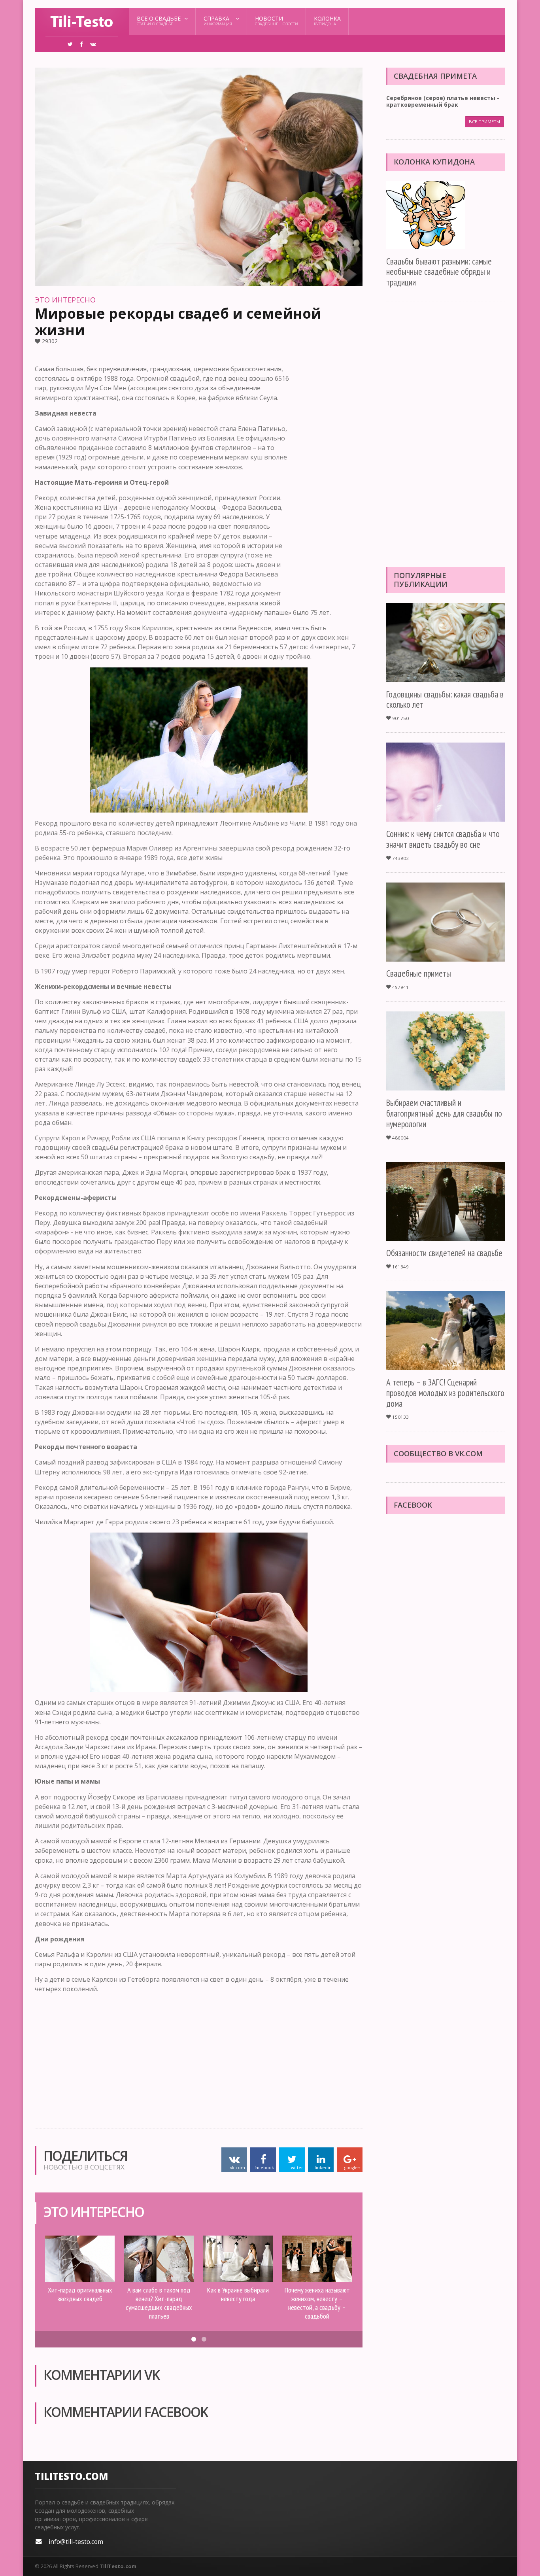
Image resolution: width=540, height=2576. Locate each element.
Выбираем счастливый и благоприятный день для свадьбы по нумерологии (444, 1113)
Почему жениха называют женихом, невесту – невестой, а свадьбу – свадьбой (317, 2303)
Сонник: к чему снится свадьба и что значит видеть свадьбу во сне (443, 839)
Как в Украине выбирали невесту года (238, 2294)
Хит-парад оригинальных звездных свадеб (80, 2294)
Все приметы (484, 122)
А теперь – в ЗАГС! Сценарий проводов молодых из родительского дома (445, 1393)
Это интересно (65, 300)
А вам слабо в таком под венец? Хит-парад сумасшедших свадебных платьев (159, 2303)
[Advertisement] (331, 483)
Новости (277, 21)
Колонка (327, 21)
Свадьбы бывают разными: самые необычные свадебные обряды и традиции (439, 272)
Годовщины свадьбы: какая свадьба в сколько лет (445, 699)
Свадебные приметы (419, 973)
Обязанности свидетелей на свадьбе (444, 1253)
